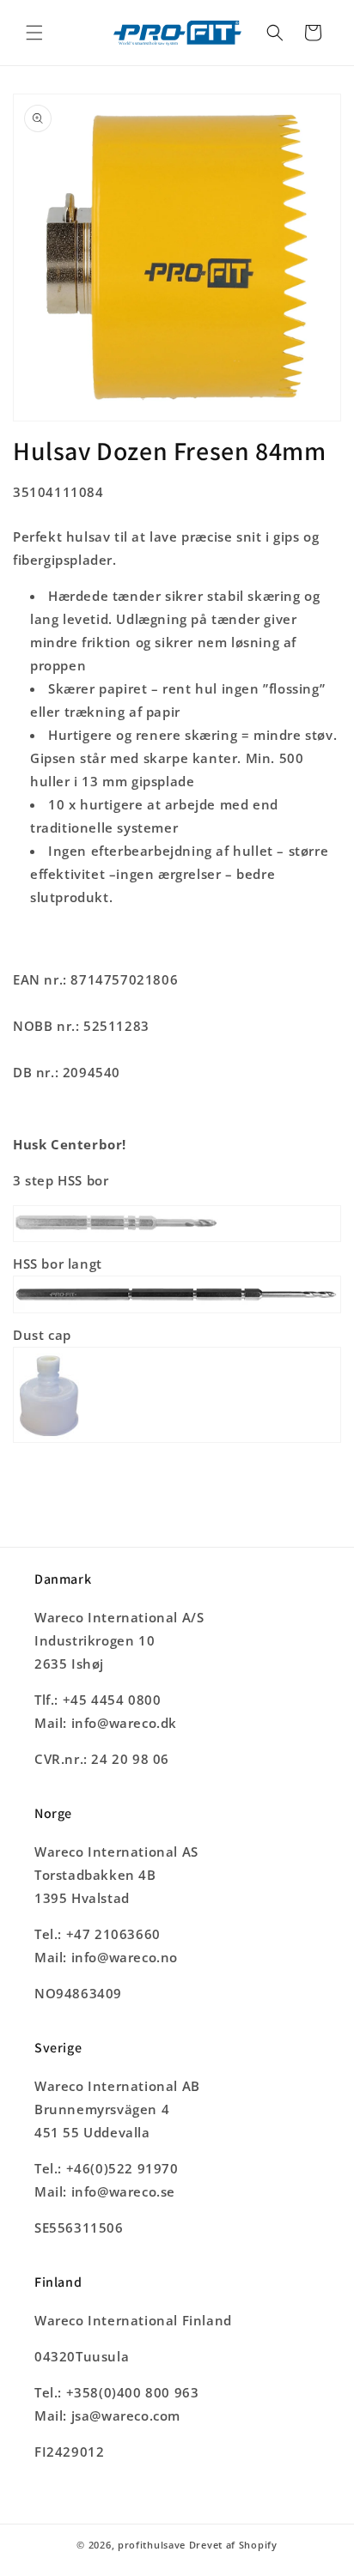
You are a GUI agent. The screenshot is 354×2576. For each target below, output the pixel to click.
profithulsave (152, 2545)
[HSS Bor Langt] (177, 1312)
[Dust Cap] (177, 1441)
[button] (34, 33)
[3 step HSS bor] (177, 1240)
